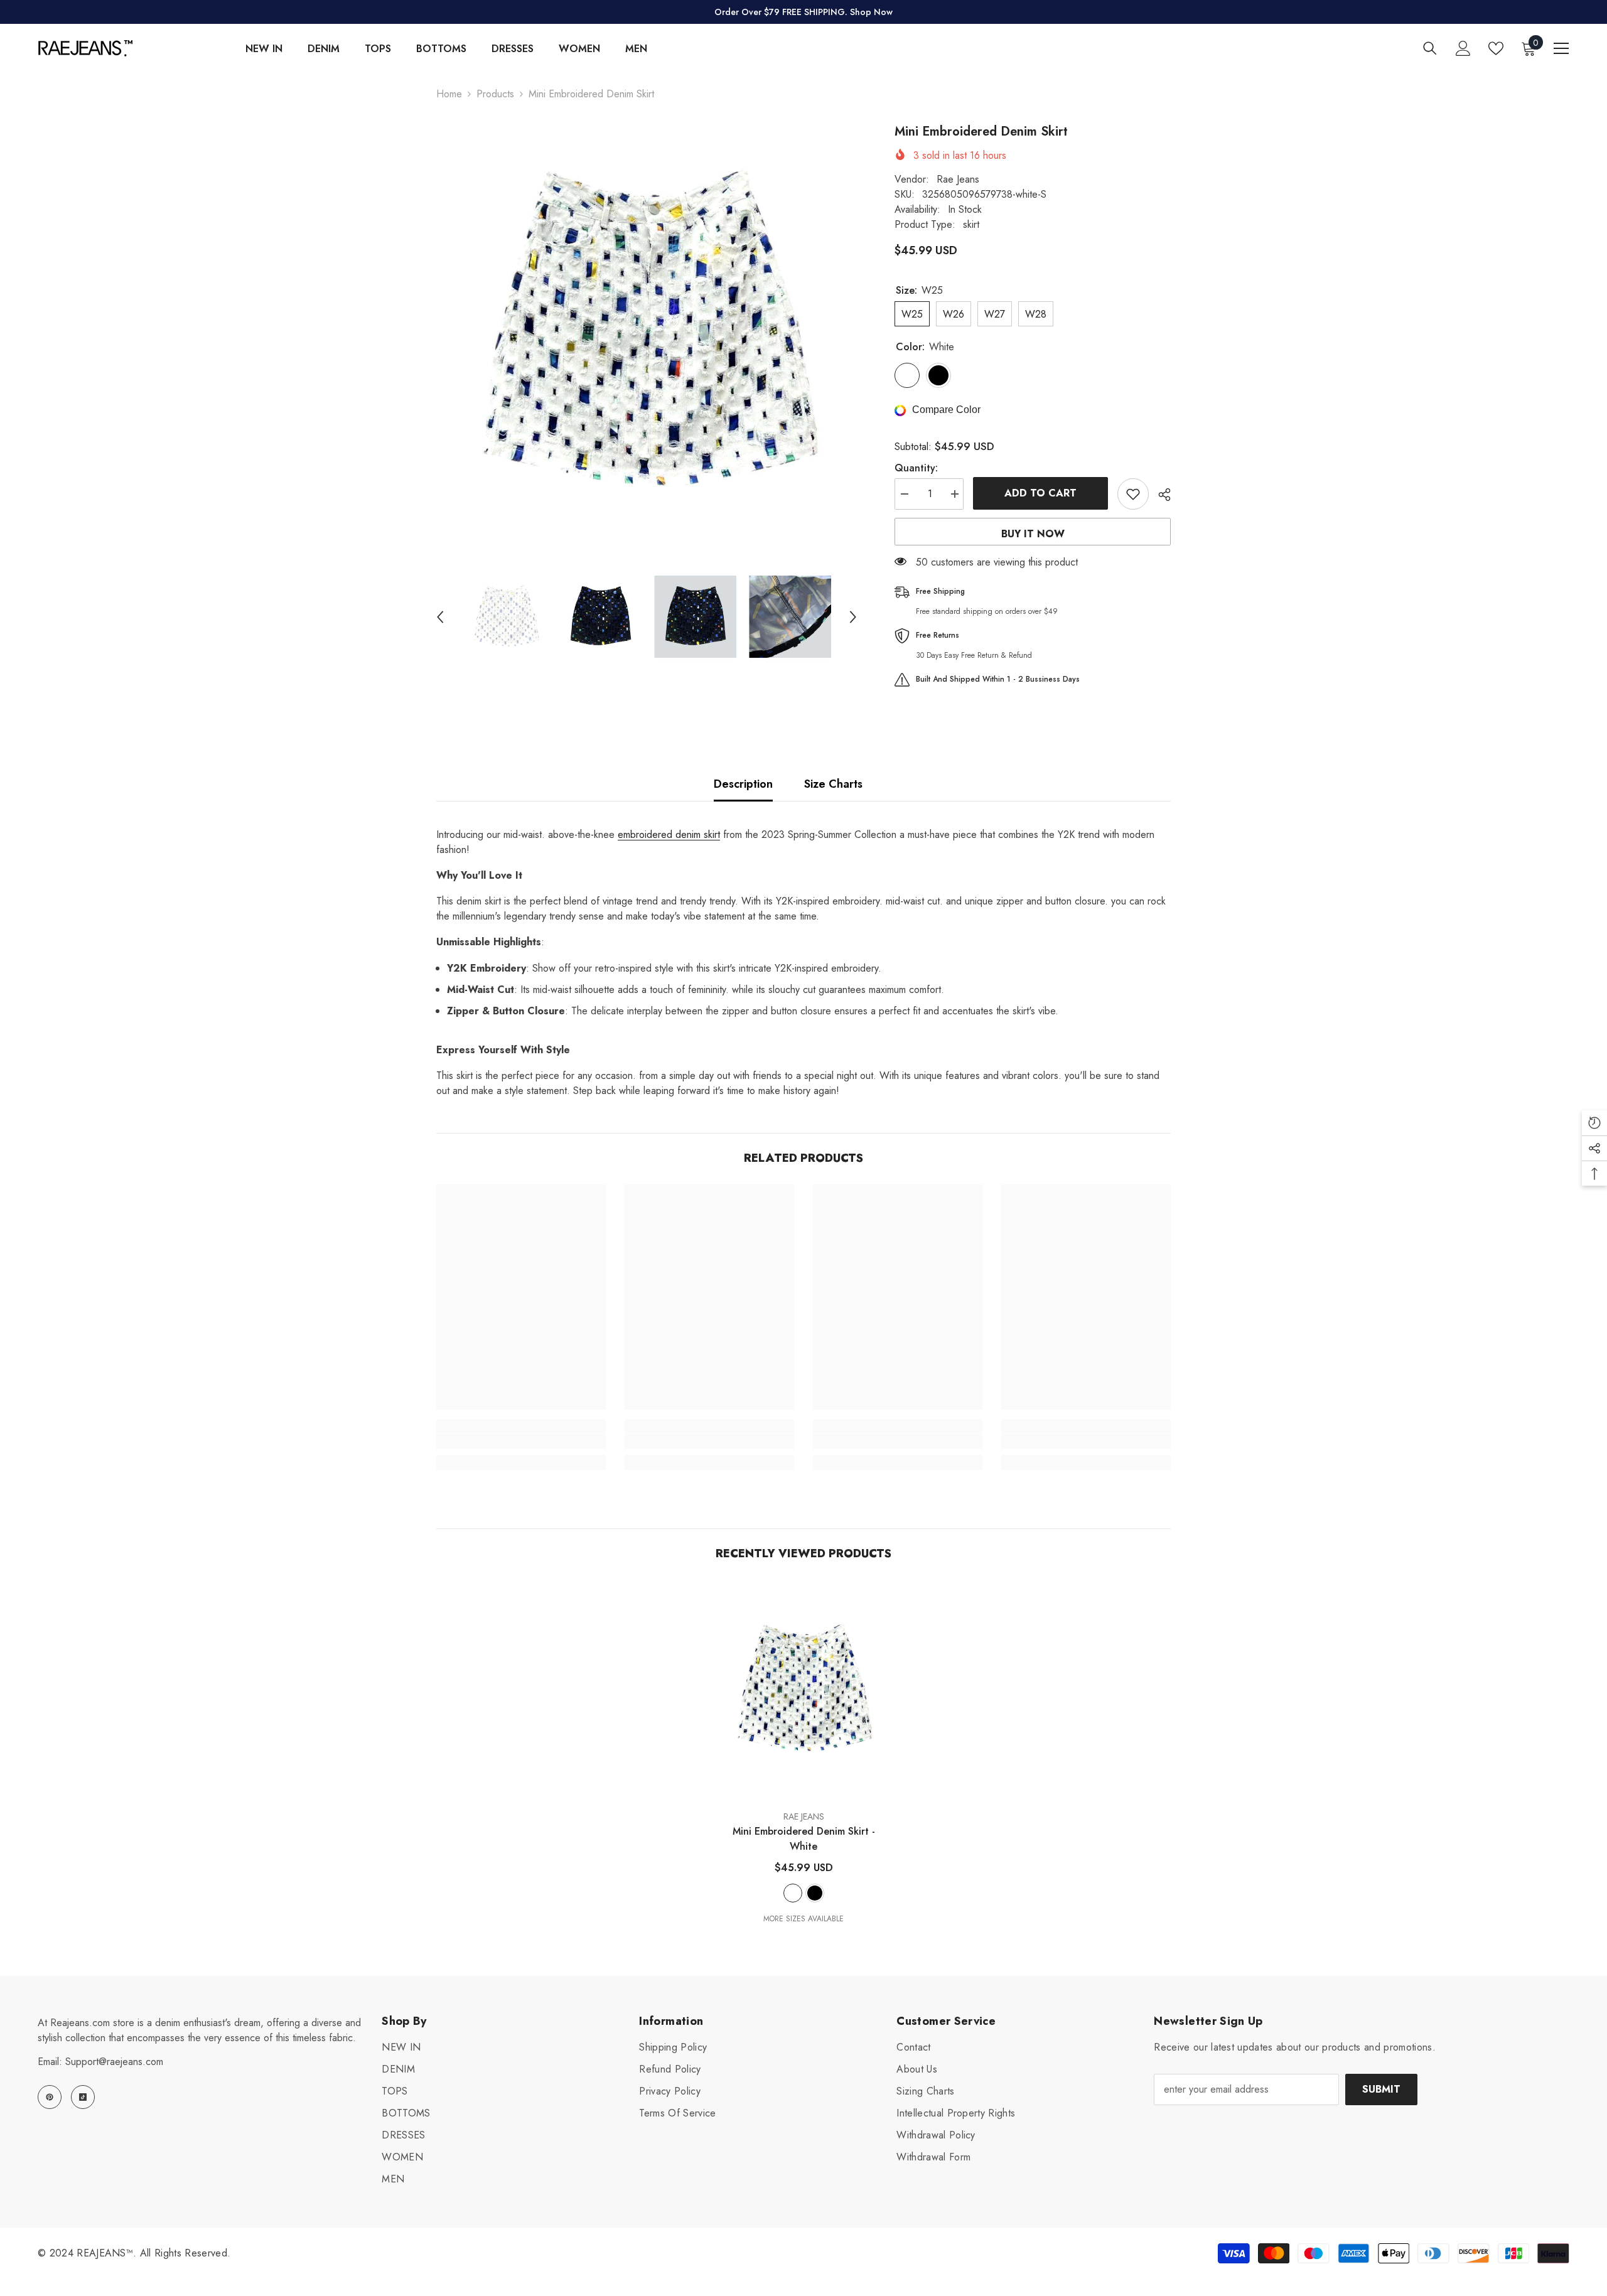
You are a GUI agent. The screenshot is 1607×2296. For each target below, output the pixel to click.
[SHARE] (1160, 495)
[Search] (1430, 48)
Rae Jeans (958, 179)
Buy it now (1033, 534)
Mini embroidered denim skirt (804, 1839)
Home (449, 94)
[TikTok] (83, 2097)
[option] (647, 333)
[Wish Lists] (1496, 48)
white (793, 1893)
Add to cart (1040, 493)
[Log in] (1463, 48)
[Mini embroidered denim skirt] (803, 1690)
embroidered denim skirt (669, 834)
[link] (521, 1441)
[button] (440, 617)
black (815, 1893)
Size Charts (833, 784)
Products (495, 94)
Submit (1381, 2089)
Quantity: (916, 468)
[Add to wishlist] (1133, 494)
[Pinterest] (50, 2097)
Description (743, 784)
